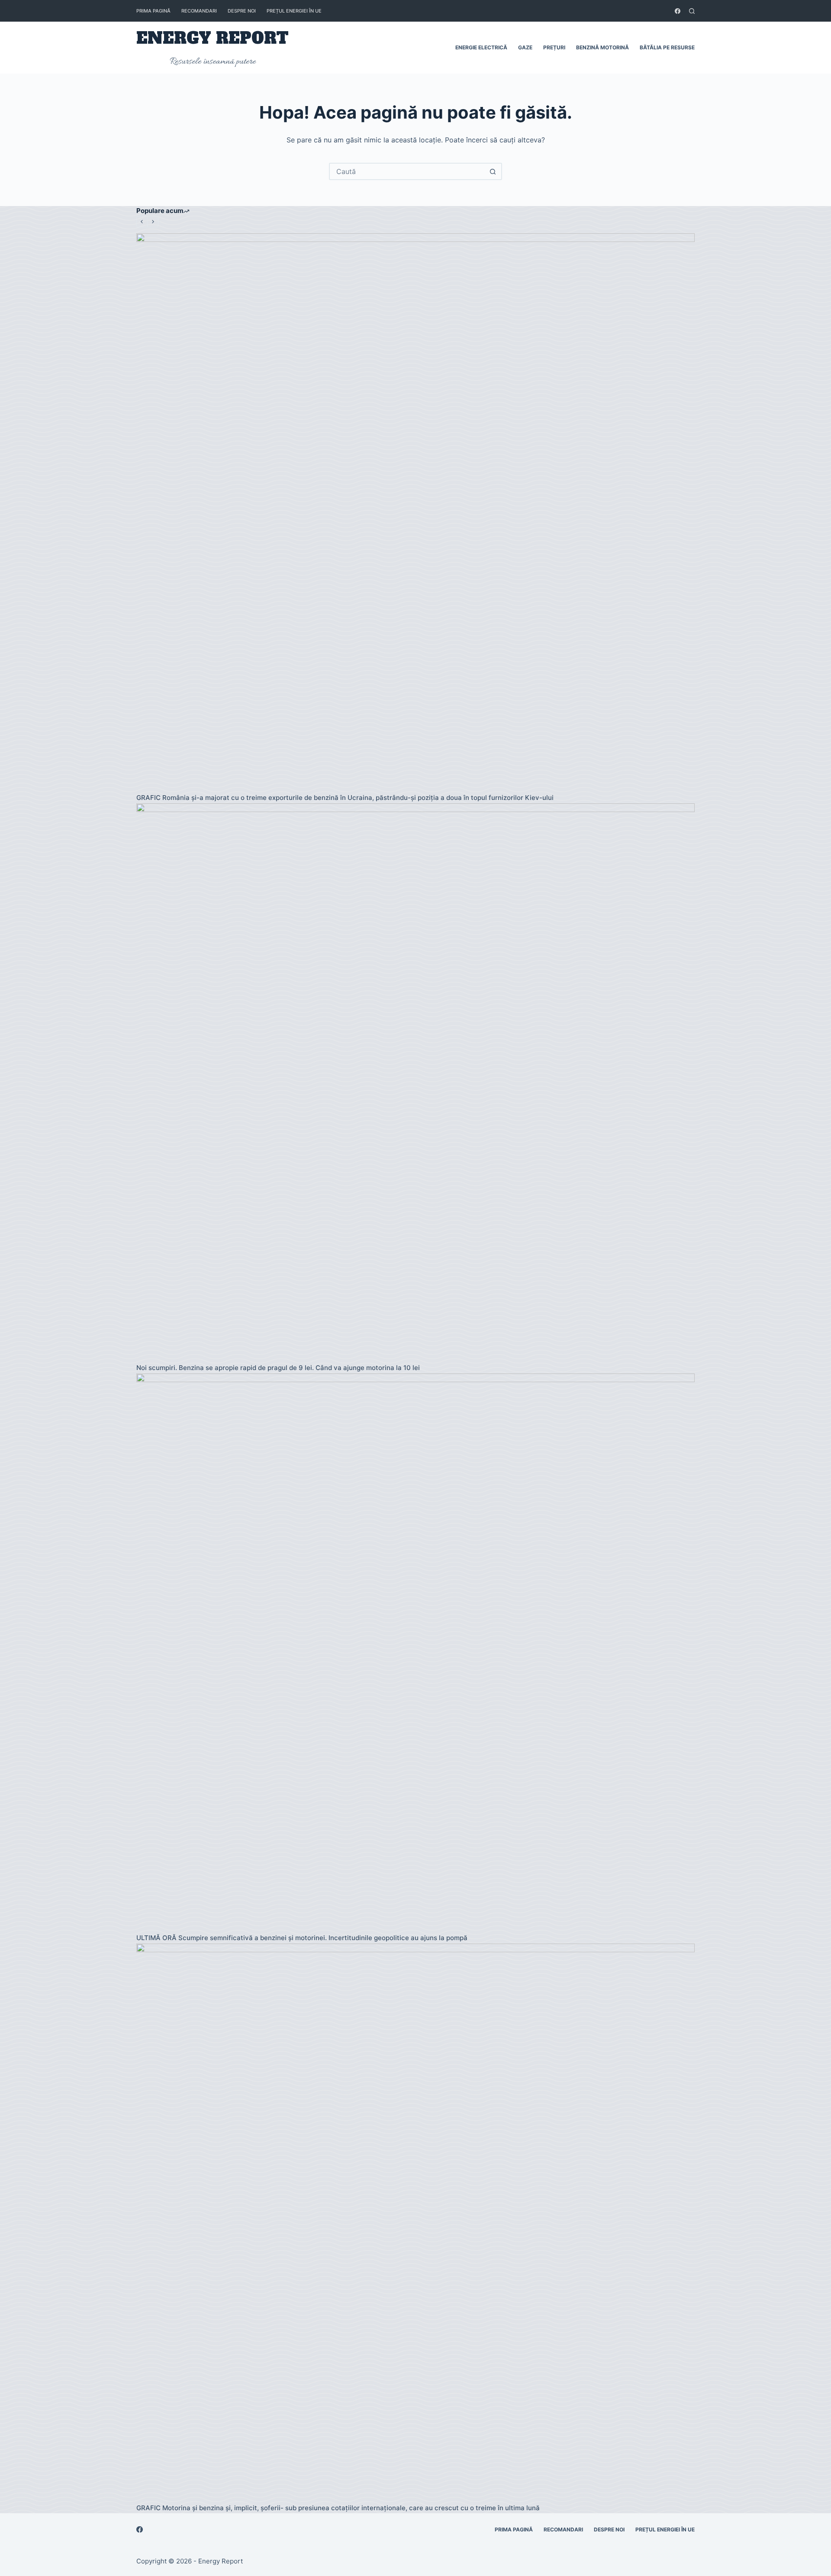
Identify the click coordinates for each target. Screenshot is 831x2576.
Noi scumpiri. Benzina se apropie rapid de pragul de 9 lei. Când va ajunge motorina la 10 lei (278, 1368)
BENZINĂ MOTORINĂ (602, 47)
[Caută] (692, 11)
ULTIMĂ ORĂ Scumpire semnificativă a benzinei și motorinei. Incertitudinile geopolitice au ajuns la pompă (302, 1938)
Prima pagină (153, 11)
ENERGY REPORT (213, 38)
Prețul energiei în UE (294, 11)
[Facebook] (678, 11)
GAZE (525, 47)
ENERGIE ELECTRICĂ (481, 47)
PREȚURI (554, 47)
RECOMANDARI (199, 11)
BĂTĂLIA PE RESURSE (667, 47)
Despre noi (242, 11)
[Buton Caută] (493, 171)
